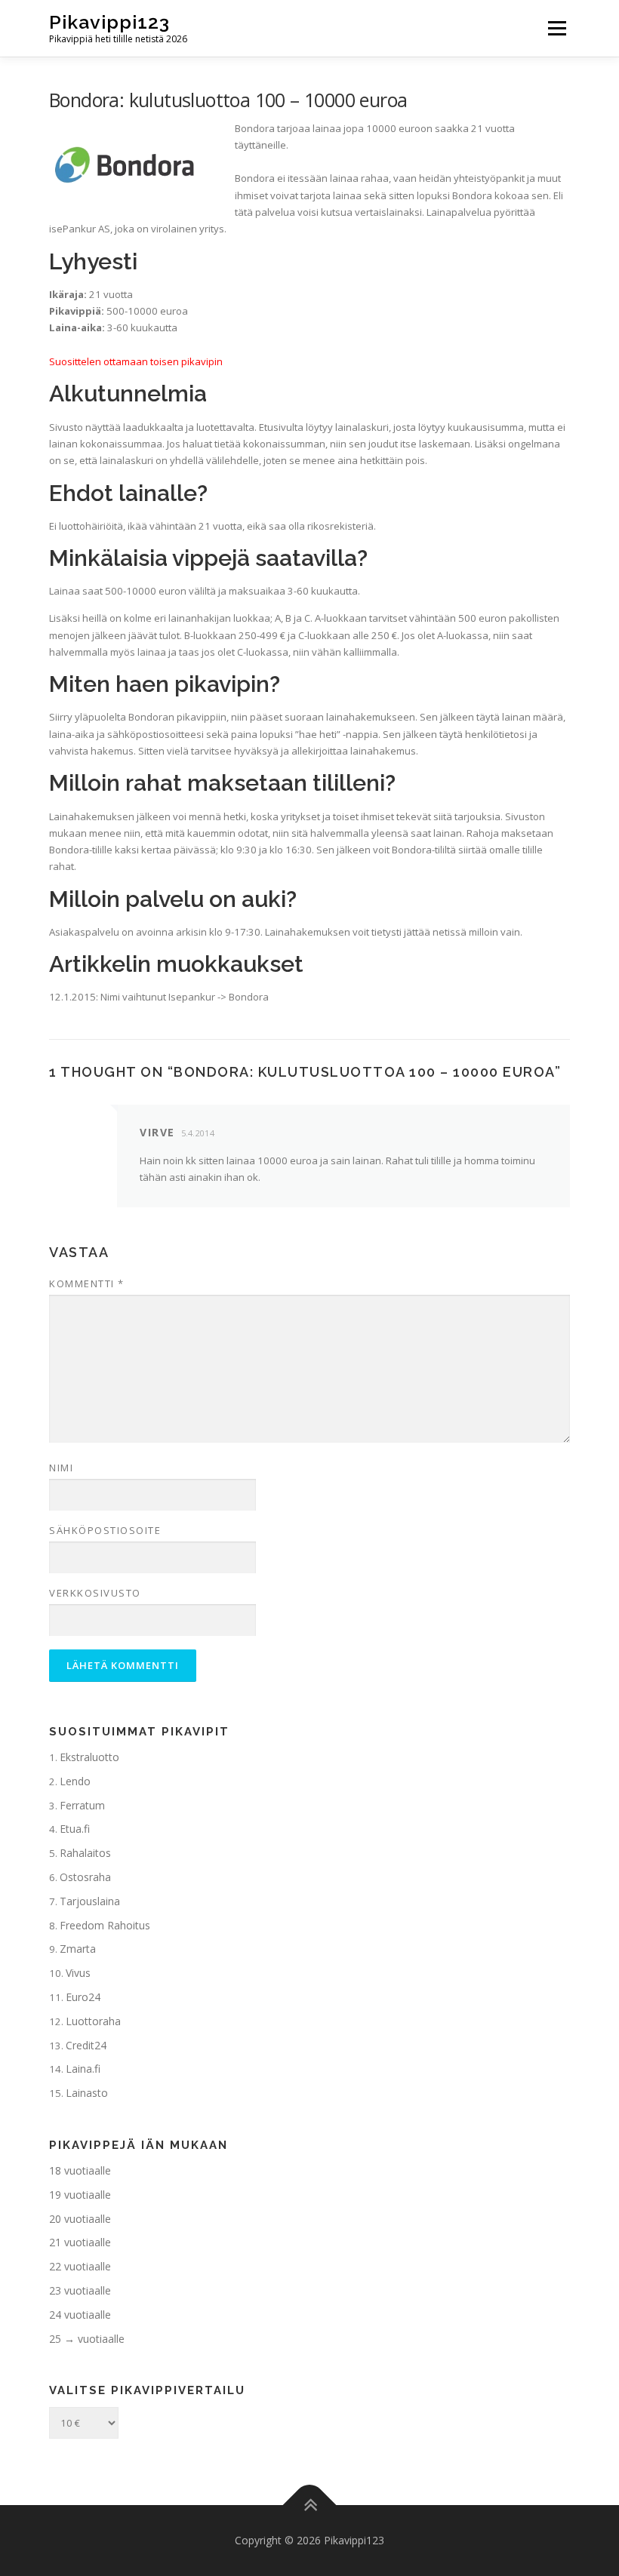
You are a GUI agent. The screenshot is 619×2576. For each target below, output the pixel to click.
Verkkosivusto (95, 1593)
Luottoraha (93, 2021)
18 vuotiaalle (80, 2170)
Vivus (78, 1973)
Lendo (75, 1781)
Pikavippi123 (109, 22)
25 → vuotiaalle (87, 2339)
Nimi (61, 1468)
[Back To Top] (310, 2505)
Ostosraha (85, 1877)
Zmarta (78, 1949)
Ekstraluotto (89, 1757)
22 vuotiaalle (80, 2266)
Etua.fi (75, 1829)
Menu (557, 28)
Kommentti (87, 1283)
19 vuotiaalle (80, 2195)
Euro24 (83, 1997)
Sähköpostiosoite (105, 1530)
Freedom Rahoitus (105, 1925)
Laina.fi (83, 2069)
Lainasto (87, 2093)
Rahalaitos (85, 1853)
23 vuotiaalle (80, 2290)
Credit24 (86, 2045)
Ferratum (82, 1805)
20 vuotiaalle (80, 2219)
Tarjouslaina (90, 1901)
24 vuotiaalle (80, 2315)
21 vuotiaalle (80, 2242)
